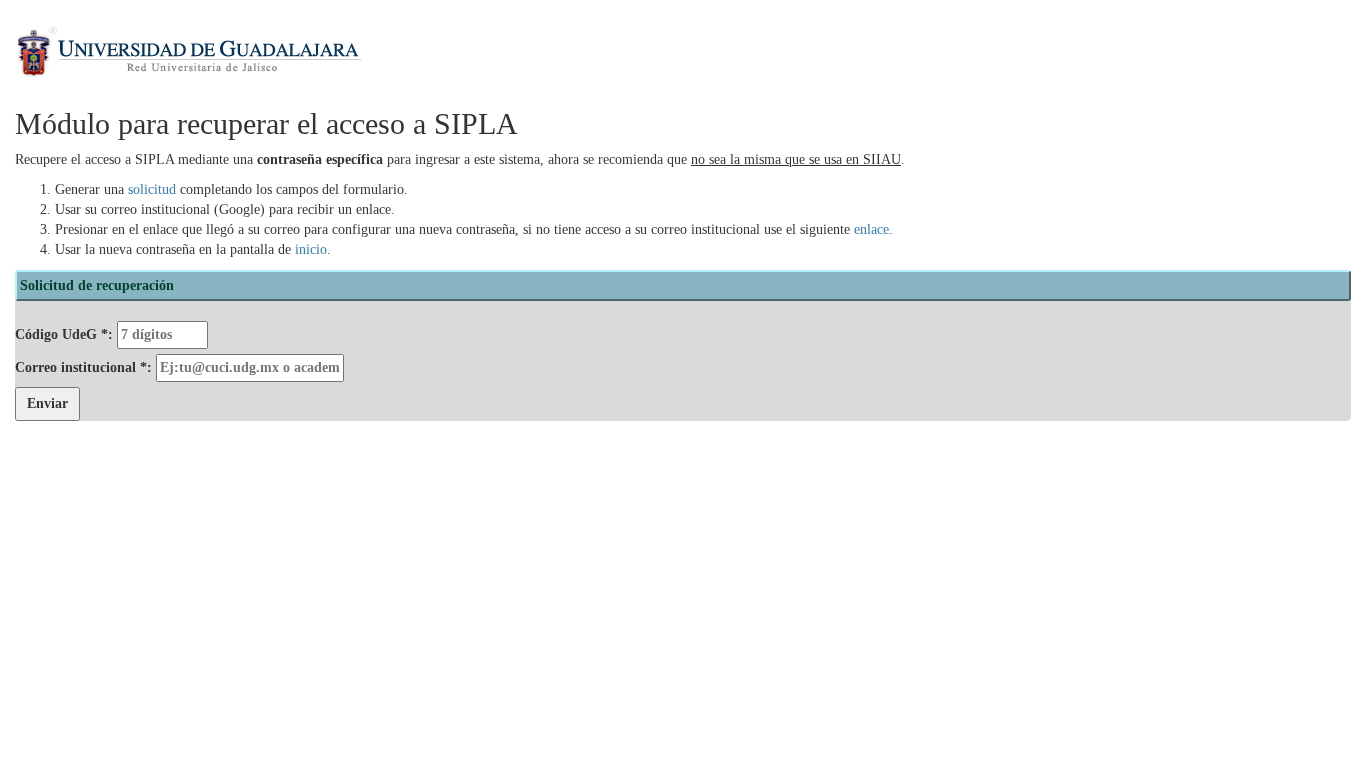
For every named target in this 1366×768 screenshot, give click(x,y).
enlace (871, 229)
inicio (311, 249)
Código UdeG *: (66, 334)
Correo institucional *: (85, 367)
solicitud (152, 189)
